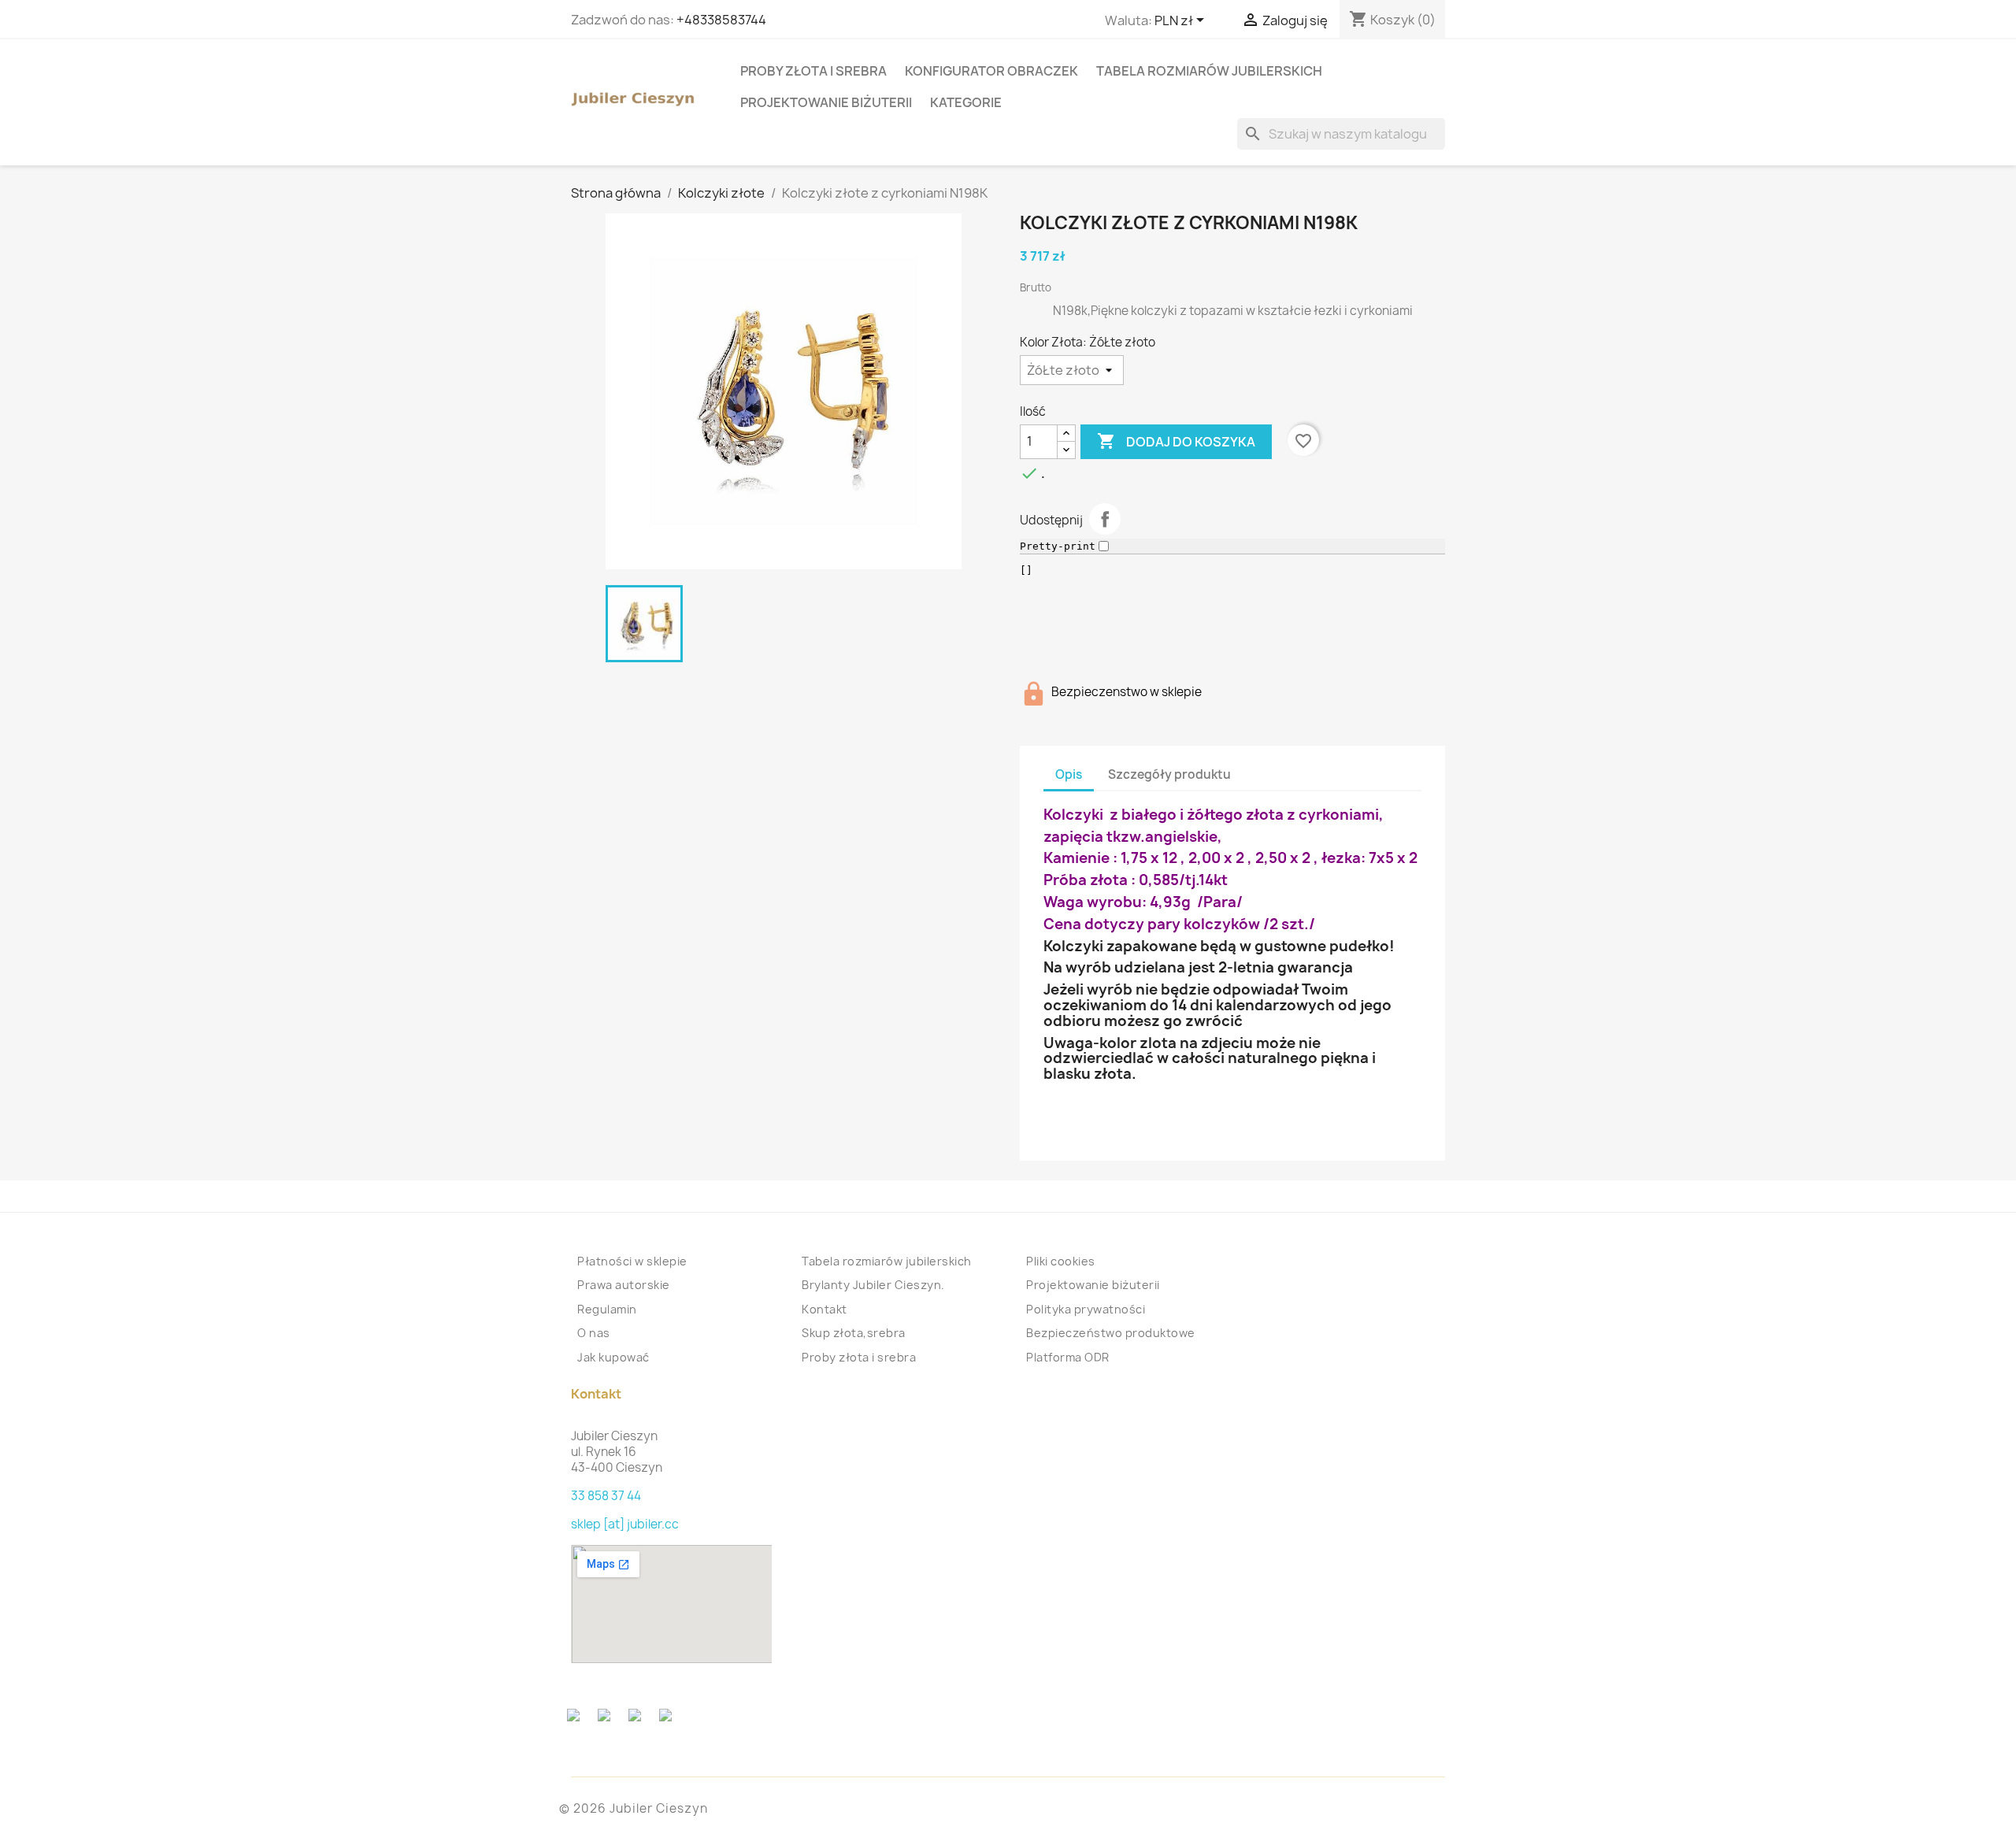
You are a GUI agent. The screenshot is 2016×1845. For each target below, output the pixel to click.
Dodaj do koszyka (1176, 441)
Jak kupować (613, 1357)
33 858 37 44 (606, 1496)
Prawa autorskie (624, 1285)
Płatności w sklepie (632, 1261)
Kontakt (825, 1309)
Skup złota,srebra (854, 1333)
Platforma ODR (1068, 1357)
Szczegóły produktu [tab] (1169, 774)
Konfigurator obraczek (991, 71)
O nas (594, 1333)
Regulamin (607, 1309)
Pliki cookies (1061, 1261)
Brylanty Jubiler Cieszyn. (873, 1285)
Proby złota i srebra (813, 71)
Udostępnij (1105, 519)
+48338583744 (721, 20)
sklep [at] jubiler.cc (625, 1524)
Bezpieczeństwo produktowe (1111, 1333)
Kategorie (966, 102)
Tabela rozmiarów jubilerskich (1209, 71)
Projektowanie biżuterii (826, 102)
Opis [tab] (1069, 774)
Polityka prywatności (1086, 1309)
